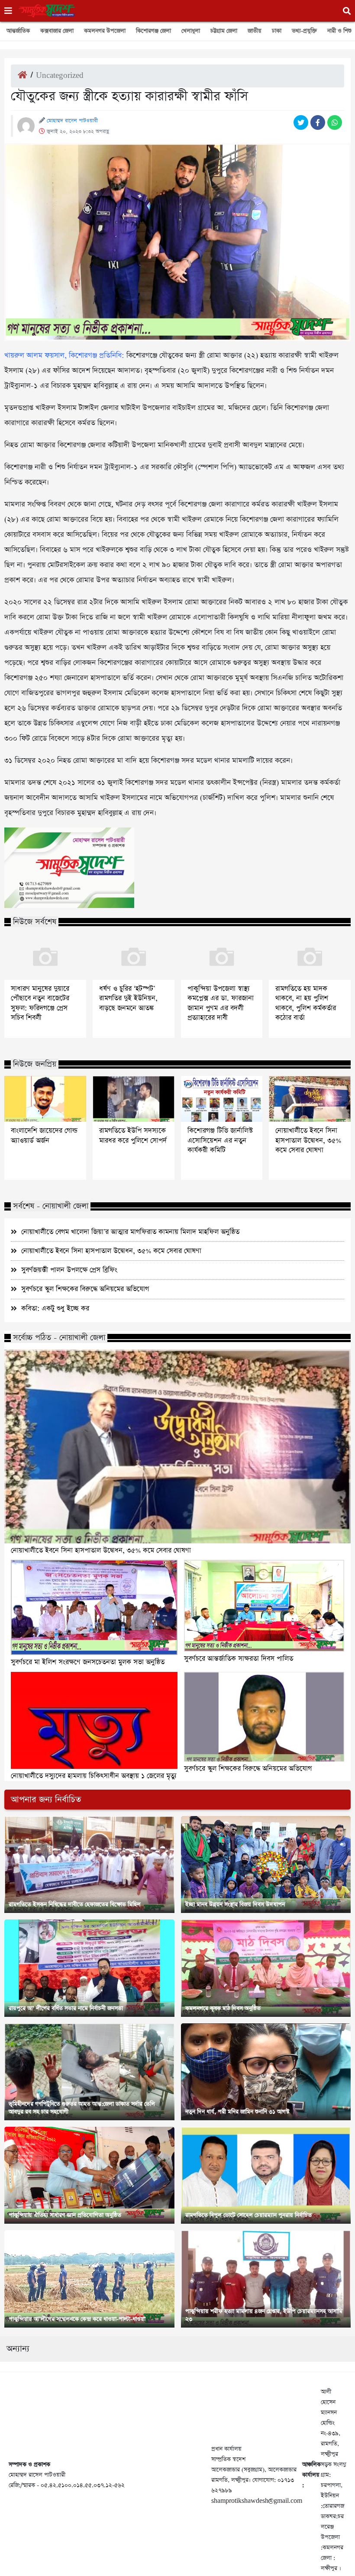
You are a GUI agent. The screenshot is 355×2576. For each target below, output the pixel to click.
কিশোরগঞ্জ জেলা (153, 31)
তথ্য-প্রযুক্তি (304, 31)
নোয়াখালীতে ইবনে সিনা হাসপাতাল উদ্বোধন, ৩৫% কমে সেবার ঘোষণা (308, 1141)
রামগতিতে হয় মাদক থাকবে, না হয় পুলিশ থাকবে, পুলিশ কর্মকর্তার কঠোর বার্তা (306, 1003)
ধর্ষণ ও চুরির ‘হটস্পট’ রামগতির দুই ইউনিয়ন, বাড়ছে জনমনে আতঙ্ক (128, 999)
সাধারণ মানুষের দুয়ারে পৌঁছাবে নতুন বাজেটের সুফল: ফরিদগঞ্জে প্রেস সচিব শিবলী (40, 1003)
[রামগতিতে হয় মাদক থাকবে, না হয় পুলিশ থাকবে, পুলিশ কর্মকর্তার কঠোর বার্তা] (310, 957)
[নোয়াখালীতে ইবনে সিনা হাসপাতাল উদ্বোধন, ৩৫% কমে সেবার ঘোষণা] (310, 1099)
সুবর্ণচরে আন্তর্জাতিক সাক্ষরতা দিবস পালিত (239, 1659)
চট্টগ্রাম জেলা (224, 31)
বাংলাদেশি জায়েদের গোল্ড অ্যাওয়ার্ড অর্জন (44, 1136)
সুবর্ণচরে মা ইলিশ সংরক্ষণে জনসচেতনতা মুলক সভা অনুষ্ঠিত (88, 1662)
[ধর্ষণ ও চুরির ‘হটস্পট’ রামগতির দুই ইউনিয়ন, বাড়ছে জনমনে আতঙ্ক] (134, 957)
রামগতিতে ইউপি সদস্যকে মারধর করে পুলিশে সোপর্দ (133, 1136)
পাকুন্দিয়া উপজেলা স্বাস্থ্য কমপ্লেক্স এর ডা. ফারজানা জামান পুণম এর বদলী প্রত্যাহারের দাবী (221, 1003)
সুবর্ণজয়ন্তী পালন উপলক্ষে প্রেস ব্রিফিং (69, 1270)
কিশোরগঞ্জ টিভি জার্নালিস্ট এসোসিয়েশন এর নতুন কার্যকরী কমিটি (220, 1141)
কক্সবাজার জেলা (57, 31)
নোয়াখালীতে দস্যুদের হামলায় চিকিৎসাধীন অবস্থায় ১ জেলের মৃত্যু (94, 1776)
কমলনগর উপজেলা (105, 31)
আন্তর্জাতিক (18, 31)
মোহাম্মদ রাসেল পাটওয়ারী (72, 121)
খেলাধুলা (191, 31)
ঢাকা (277, 31)
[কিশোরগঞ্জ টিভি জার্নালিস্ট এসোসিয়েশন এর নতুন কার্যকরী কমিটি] (222, 1099)
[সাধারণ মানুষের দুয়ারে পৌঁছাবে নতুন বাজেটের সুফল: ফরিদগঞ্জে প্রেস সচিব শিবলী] (45, 957)
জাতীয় (255, 31)
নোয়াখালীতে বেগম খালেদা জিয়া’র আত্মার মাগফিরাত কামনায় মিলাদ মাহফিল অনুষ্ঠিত (130, 1232)
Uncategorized (60, 76)
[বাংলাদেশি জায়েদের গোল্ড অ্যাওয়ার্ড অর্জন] (45, 1099)
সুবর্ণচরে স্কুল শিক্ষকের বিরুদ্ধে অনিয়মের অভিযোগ (85, 1289)
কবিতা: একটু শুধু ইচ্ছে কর (55, 1309)
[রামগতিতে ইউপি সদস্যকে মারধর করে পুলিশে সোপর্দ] (134, 1099)
